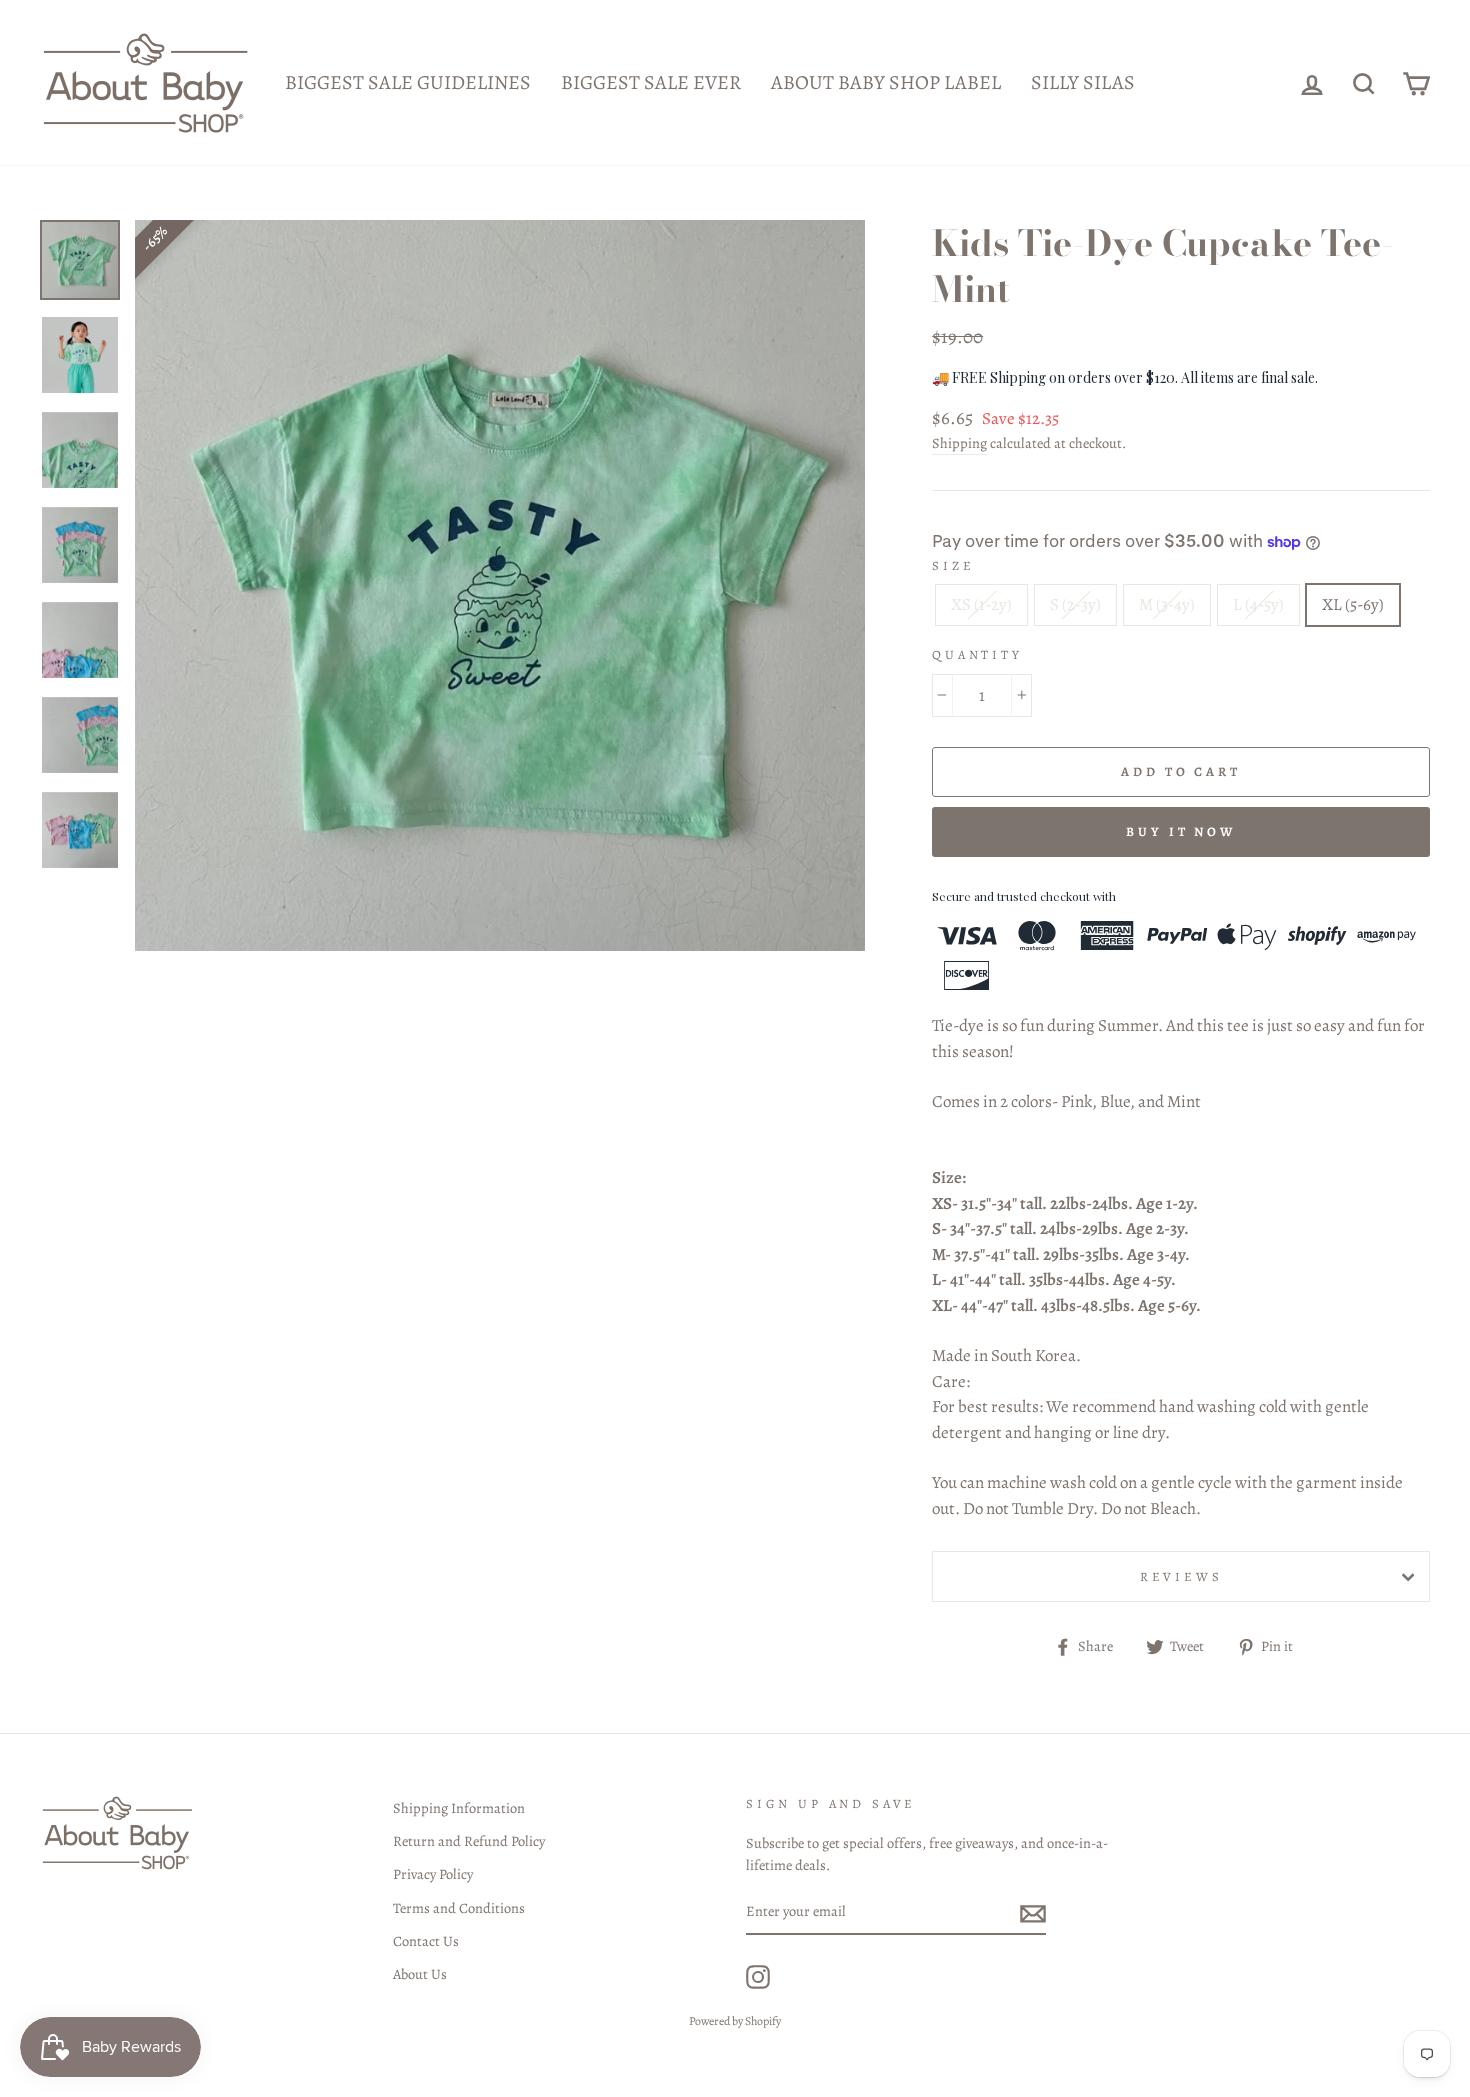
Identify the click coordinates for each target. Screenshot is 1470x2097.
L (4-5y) (1258, 604)
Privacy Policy (433, 1874)
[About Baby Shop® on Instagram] (758, 1977)
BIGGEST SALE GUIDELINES (408, 82)
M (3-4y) (1167, 604)
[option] (500, 585)
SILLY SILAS (1083, 82)
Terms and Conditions (459, 1908)
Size (953, 565)
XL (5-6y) (1353, 604)
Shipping (959, 443)
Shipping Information (459, 1808)
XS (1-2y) (981, 604)
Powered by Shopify (735, 2021)
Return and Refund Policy (469, 1841)
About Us (420, 1974)
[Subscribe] (1033, 1913)
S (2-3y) (1075, 604)
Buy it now (1181, 831)
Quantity (977, 654)
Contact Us (426, 1941)
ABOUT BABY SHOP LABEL (886, 82)
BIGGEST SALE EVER (651, 82)
